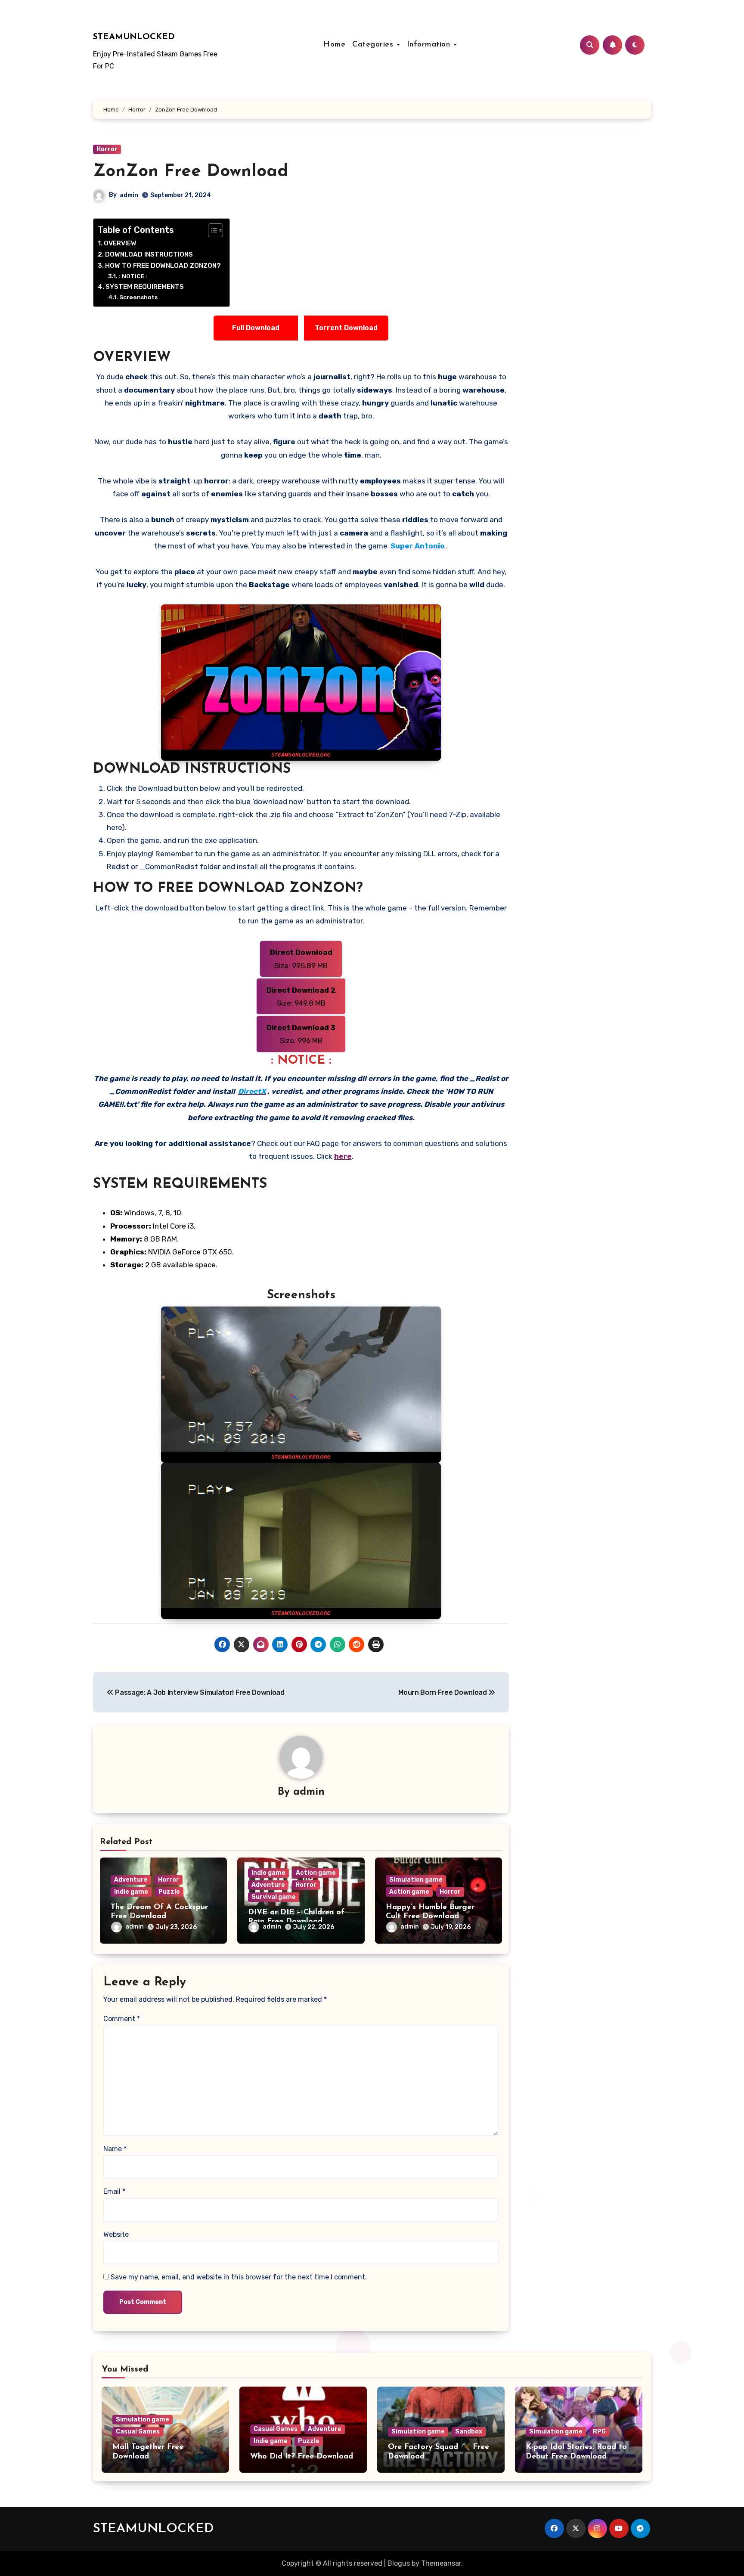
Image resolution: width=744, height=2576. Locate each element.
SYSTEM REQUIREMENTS (145, 287)
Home (334, 45)
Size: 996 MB (301, 1034)
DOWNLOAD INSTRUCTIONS (149, 254)
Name (115, 2149)
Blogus (399, 2563)
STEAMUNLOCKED (134, 37)
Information (430, 45)
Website (116, 2234)
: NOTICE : (133, 276)
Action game (316, 1873)
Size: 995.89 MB (301, 959)
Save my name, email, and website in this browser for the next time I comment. (239, 2277)
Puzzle (169, 1892)
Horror (107, 149)
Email (114, 2191)
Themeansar (441, 2563)
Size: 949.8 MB (301, 997)
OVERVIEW (120, 243)
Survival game (274, 1897)
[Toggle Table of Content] (211, 230)
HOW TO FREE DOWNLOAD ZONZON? (163, 266)
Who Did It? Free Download (302, 2457)
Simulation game (416, 1880)
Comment (122, 2019)
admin (129, 195)
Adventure (131, 1880)
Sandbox (469, 2432)
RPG (599, 2432)
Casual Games (138, 2432)
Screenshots (138, 297)
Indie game (131, 1892)
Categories (374, 45)
